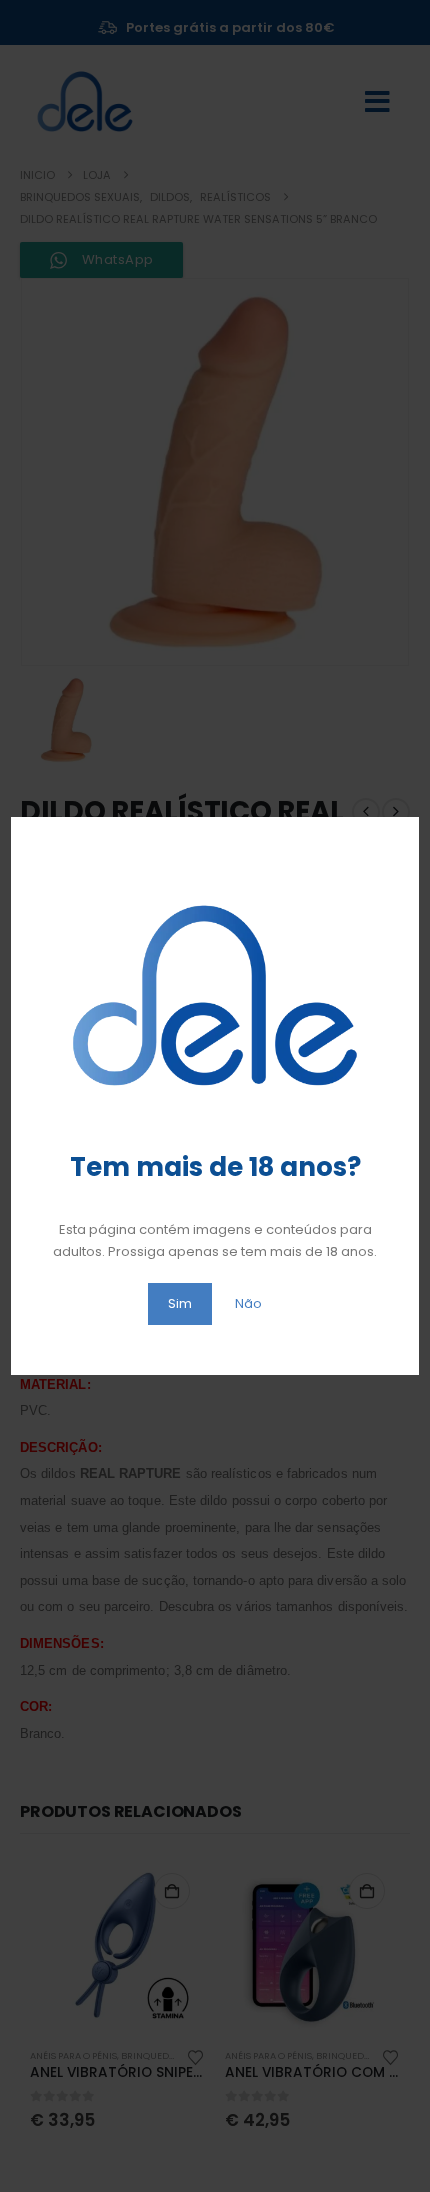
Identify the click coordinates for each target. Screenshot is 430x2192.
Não (248, 1303)
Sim (180, 1303)
